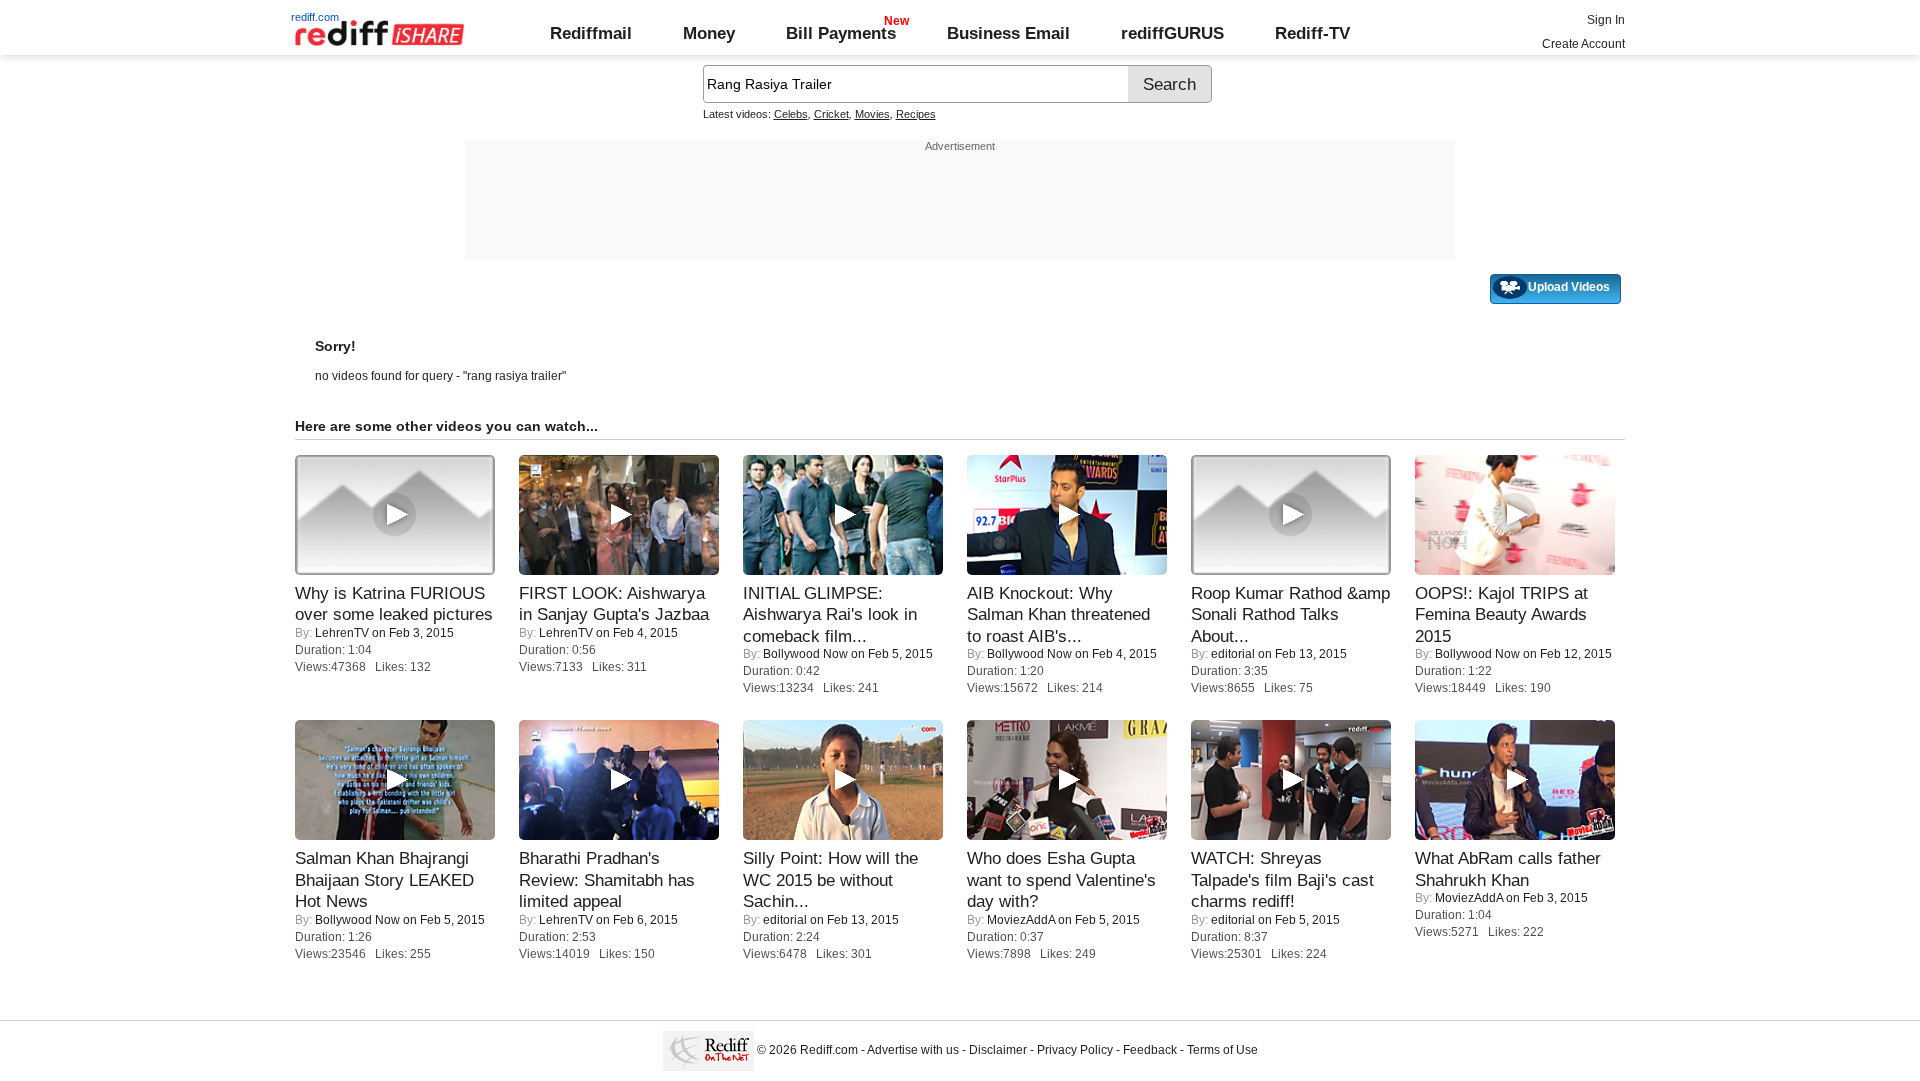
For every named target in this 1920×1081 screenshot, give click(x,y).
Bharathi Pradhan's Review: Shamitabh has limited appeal (607, 879)
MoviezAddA (1021, 920)
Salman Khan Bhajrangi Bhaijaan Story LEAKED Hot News (384, 879)
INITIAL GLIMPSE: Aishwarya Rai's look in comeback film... (830, 614)
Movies (872, 114)
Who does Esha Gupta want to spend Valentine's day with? (1061, 879)
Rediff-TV (1312, 33)
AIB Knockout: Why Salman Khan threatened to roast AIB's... (1058, 614)
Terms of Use (1222, 1050)
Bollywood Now (805, 654)
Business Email (1008, 33)
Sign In (1606, 20)
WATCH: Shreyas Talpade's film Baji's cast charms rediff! (1282, 879)
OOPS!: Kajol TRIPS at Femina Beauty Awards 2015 (1501, 614)
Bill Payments (841, 33)
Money (709, 33)
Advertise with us (913, 1050)
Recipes (916, 114)
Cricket (831, 114)
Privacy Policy (1075, 1050)
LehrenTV (342, 633)
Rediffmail (591, 33)
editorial (1233, 654)
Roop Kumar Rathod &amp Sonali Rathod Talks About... (1290, 614)
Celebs (791, 114)
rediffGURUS (1172, 33)
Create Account (1583, 44)
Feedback (1150, 1050)
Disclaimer (998, 1050)
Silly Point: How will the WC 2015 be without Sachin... (830, 879)
